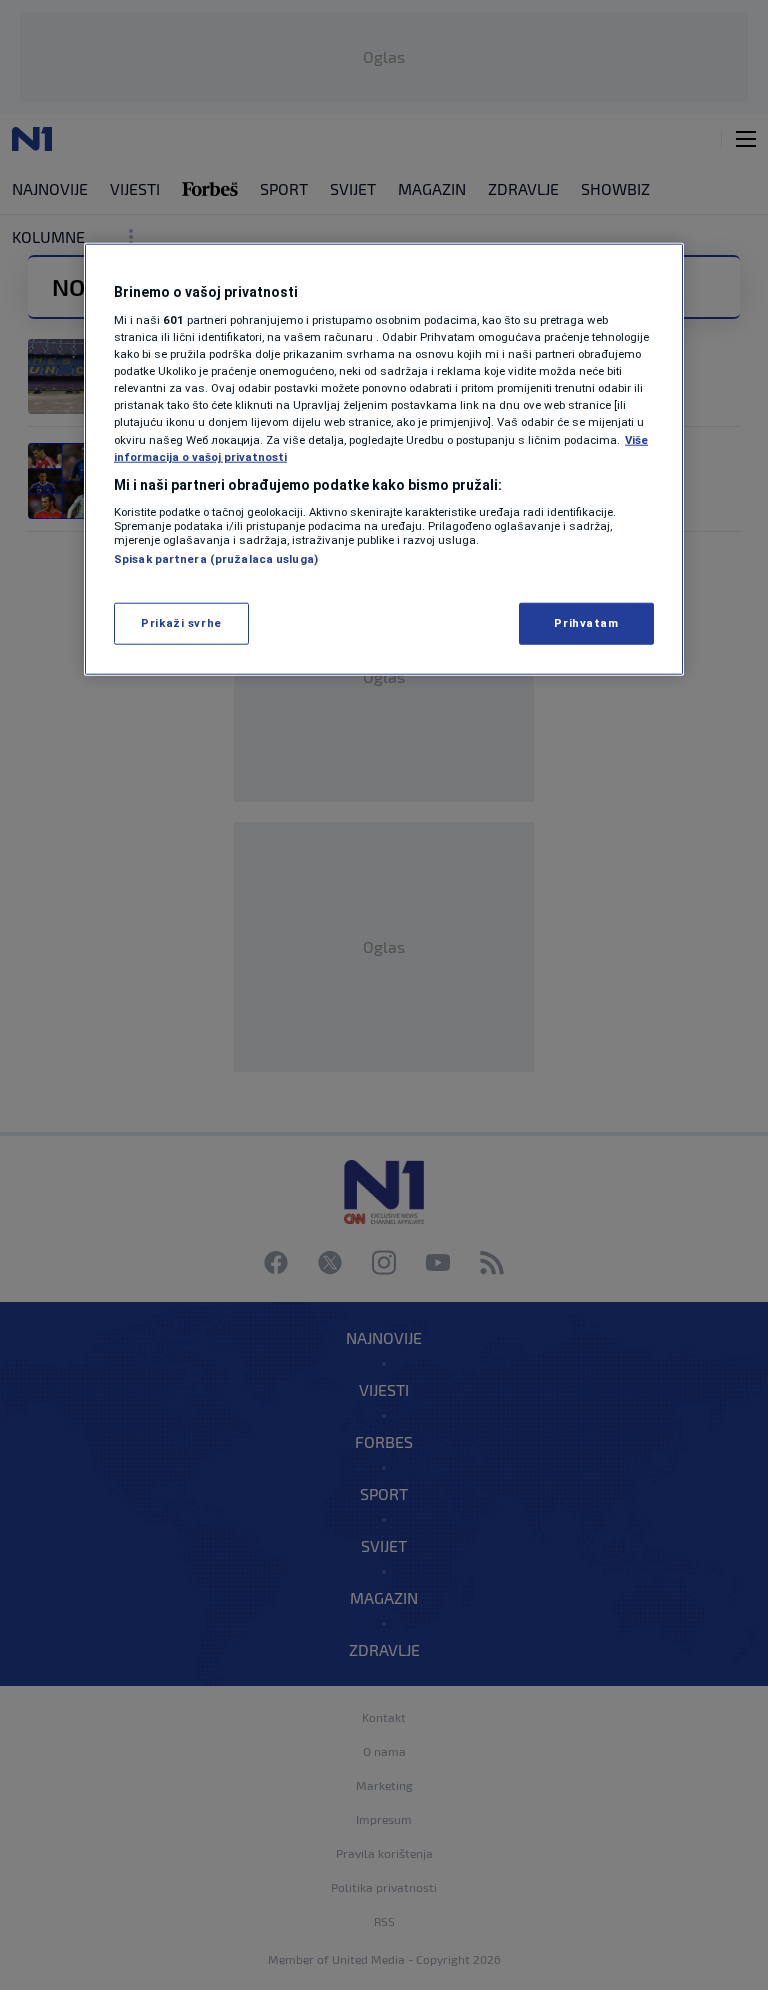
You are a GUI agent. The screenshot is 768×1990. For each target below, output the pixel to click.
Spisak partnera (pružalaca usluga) (216, 559)
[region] (384, 458)
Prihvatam (586, 622)
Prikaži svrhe (181, 622)
